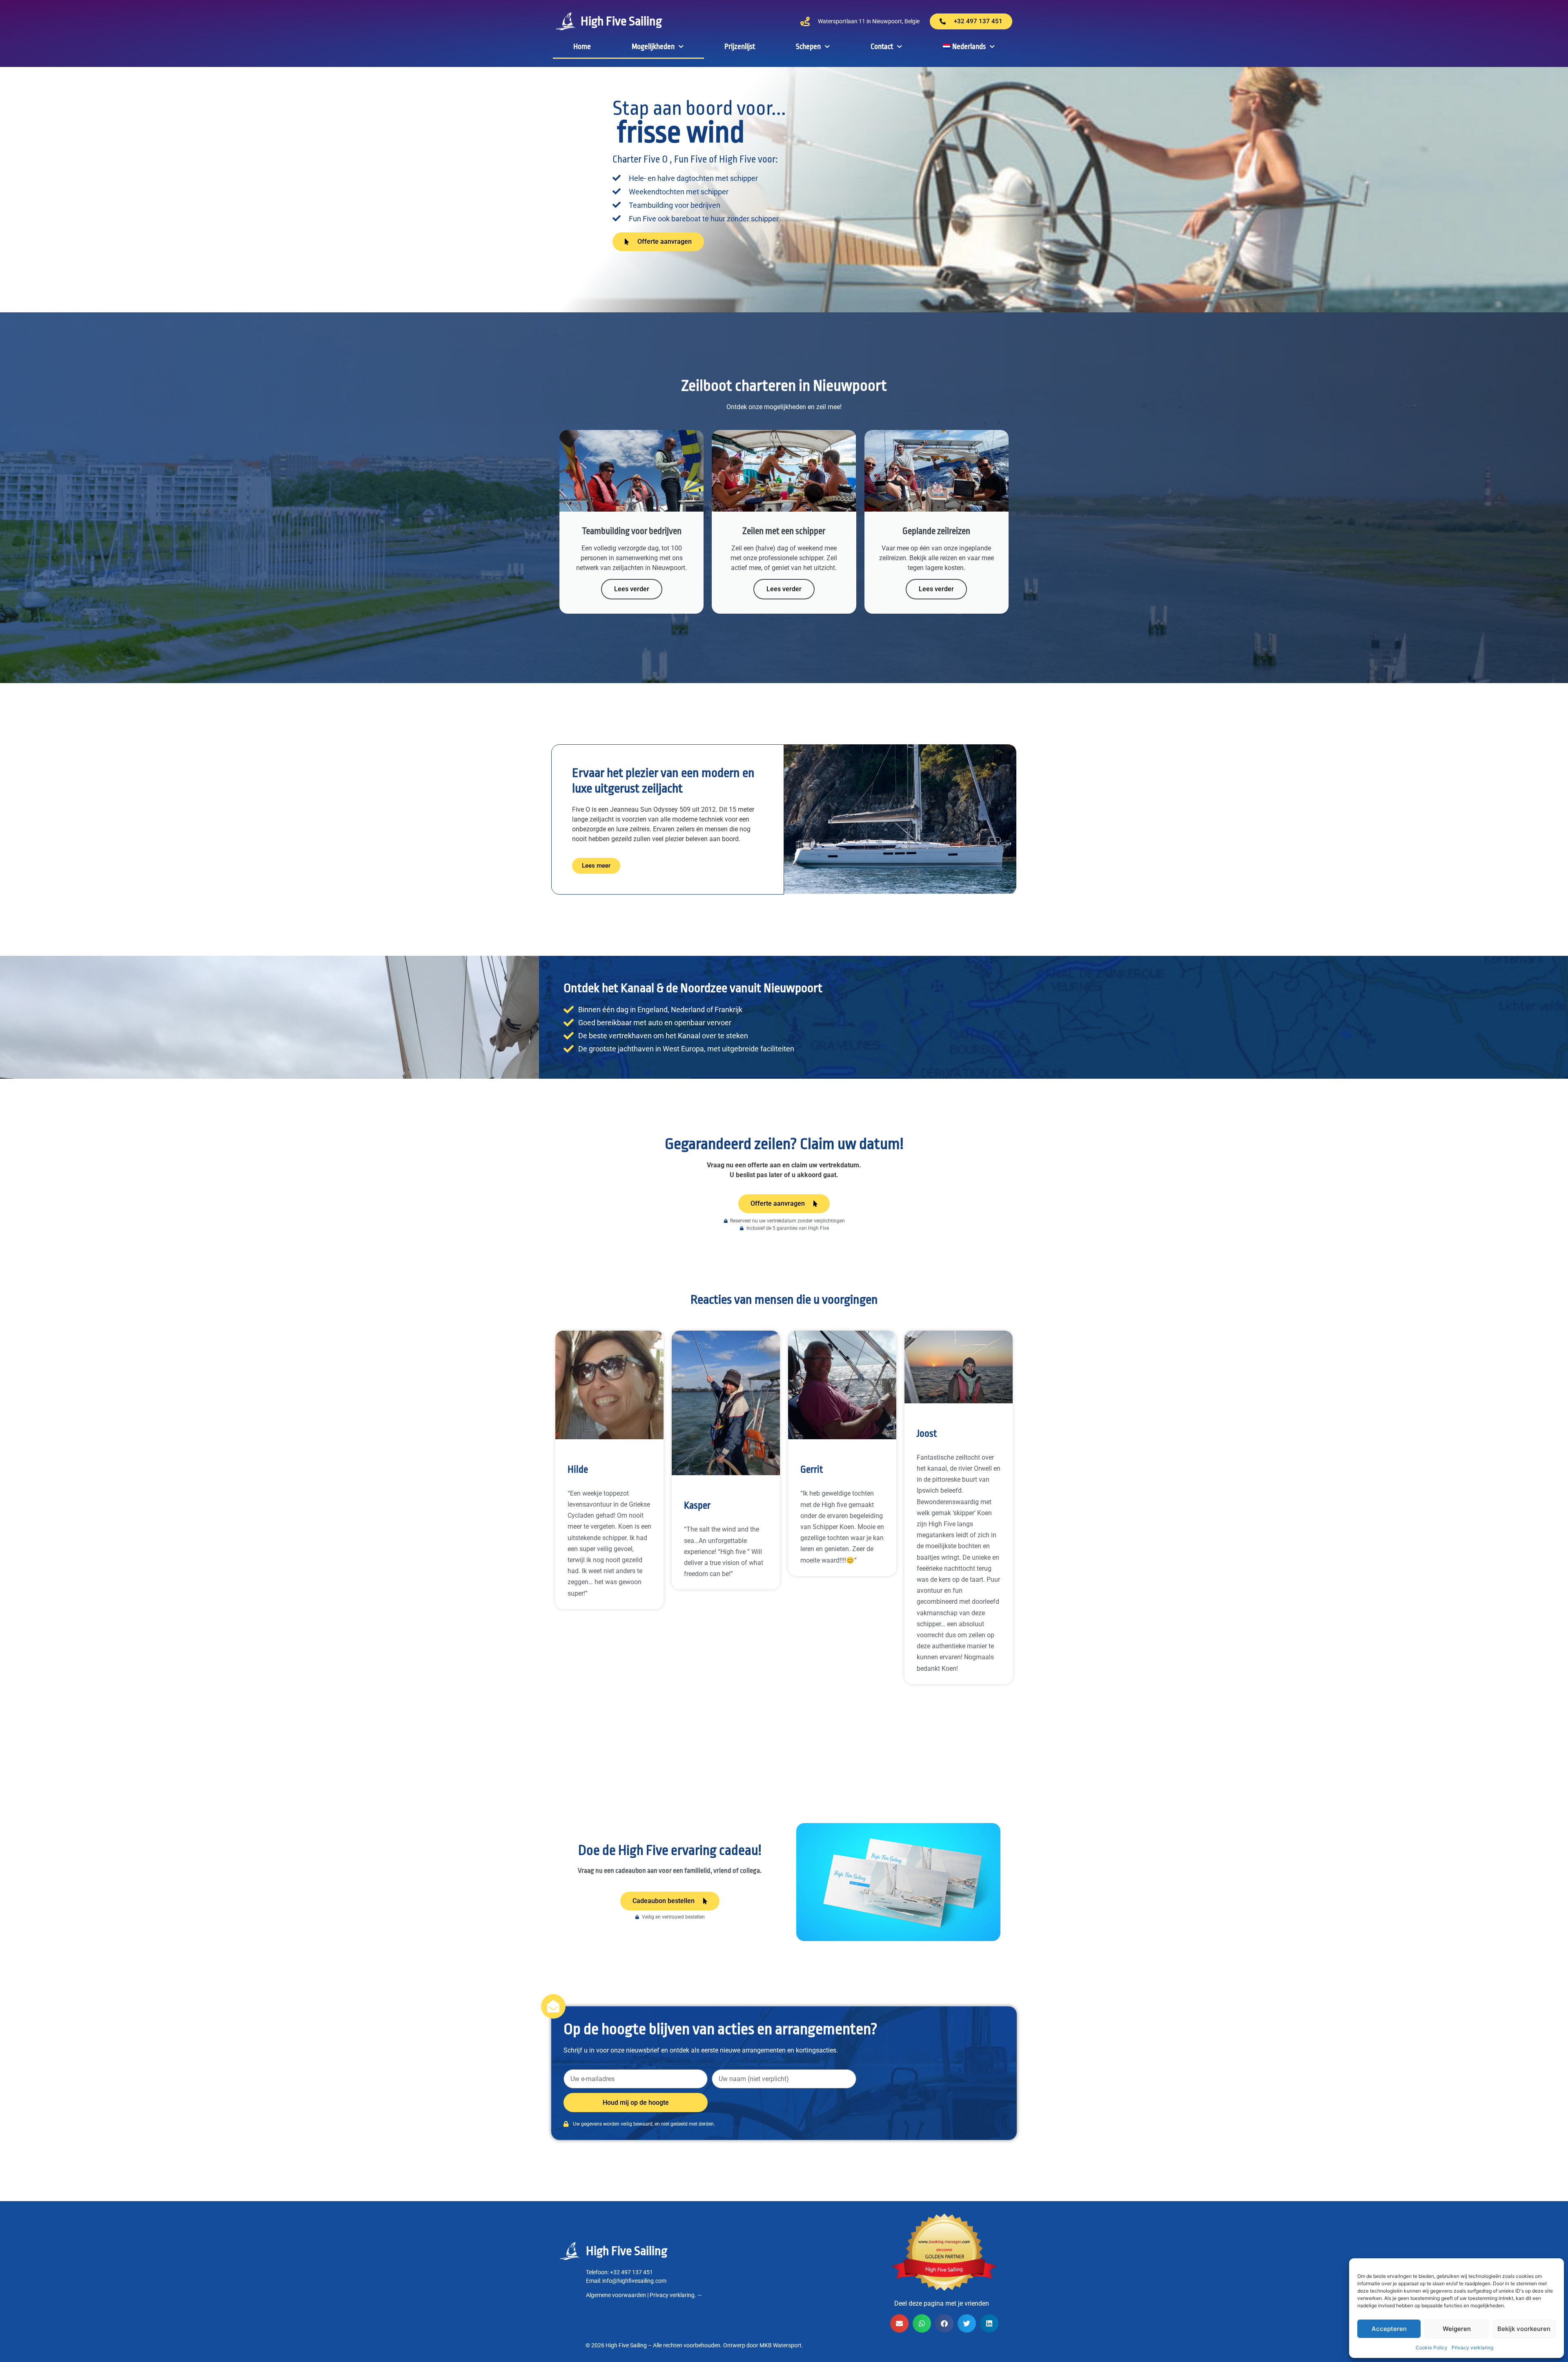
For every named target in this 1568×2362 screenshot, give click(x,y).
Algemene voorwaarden (616, 2295)
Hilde (578, 1470)
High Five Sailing (621, 21)
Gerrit (812, 1470)
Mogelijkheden (653, 47)
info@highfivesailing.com (634, 2281)
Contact (882, 47)
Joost (927, 1434)
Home (582, 47)
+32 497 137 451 (631, 2272)
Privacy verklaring (1472, 2348)
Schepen (808, 47)
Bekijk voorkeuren (1524, 2329)
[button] (899, 2323)
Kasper (697, 1506)
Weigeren (1457, 2329)
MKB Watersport (781, 2345)
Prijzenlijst (740, 47)
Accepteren (1389, 2329)
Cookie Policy (1432, 2348)
